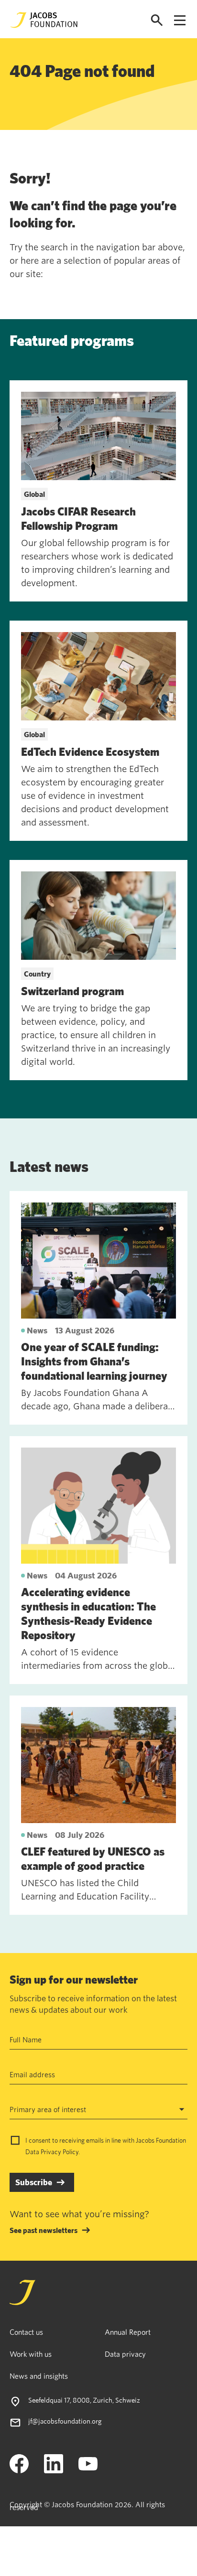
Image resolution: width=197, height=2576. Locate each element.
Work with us (31, 2354)
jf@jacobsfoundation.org (65, 2421)
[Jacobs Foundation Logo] (44, 20)
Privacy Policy (60, 2152)
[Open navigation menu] (180, 20)
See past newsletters (44, 2230)
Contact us (26, 2332)
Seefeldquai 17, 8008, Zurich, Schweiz (84, 2400)
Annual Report (128, 2332)
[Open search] (157, 20)
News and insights (39, 2376)
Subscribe (34, 2182)
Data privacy (125, 2354)
